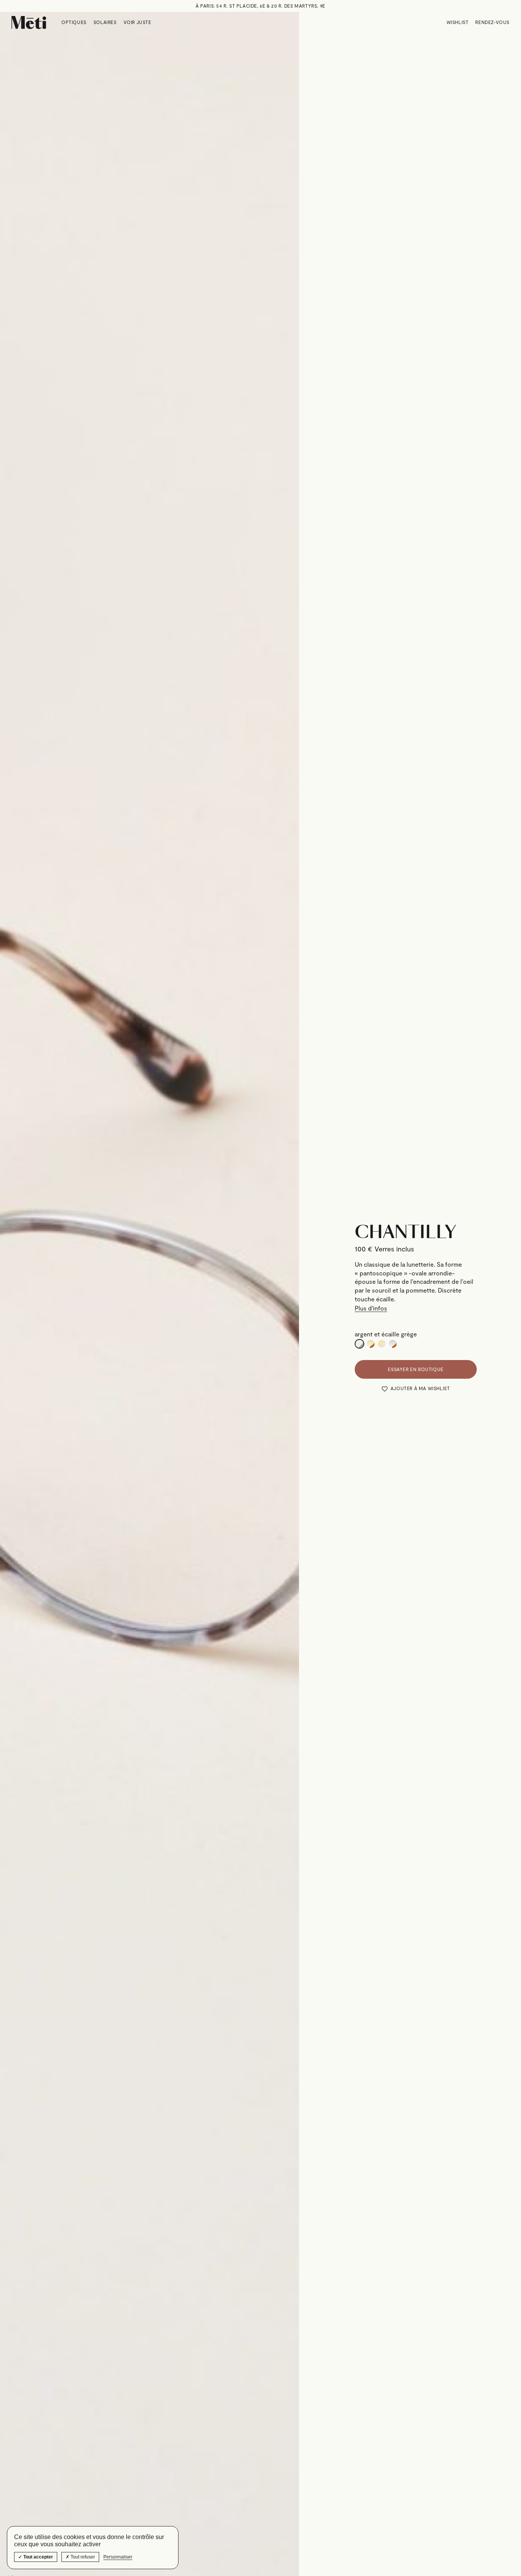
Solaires (105, 22)
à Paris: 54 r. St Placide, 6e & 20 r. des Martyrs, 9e (260, 6)
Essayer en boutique (416, 1369)
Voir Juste (137, 22)
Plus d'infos (371, 1308)
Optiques (74, 22)
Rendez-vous (492, 22)
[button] (416, 1389)
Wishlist (458, 22)
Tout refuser (82, 2557)
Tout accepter (38, 2557)
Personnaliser (118, 2557)
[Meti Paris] (29, 22)
